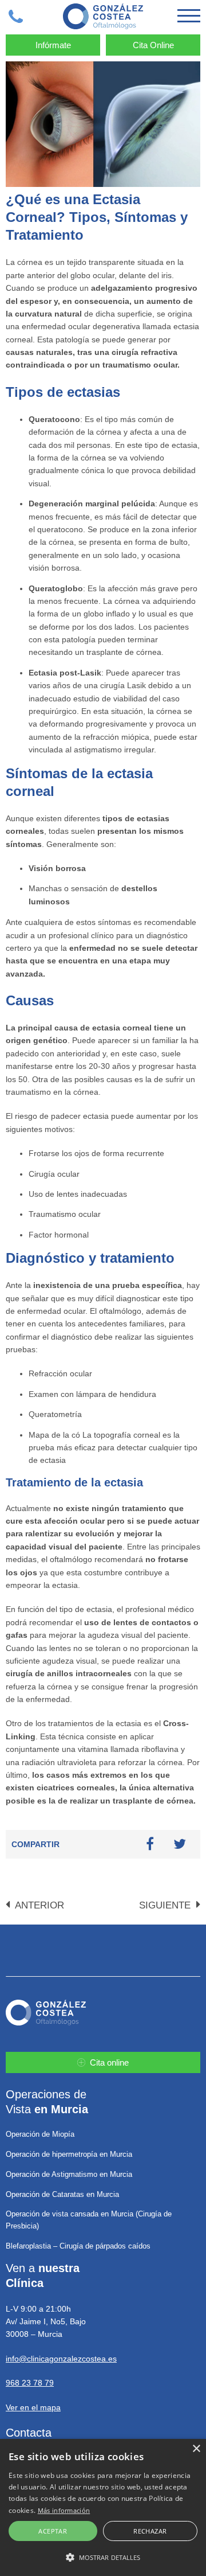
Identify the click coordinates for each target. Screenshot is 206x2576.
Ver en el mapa (33, 2407)
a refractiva (156, 352)
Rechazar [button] (150, 2531)
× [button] (196, 2449)
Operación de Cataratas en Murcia (62, 2194)
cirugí (123, 352)
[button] (103, 2557)
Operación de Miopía (40, 2134)
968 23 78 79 (30, 2383)
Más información (64, 2510)
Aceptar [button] (53, 2531)
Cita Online (153, 45)
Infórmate (53, 45)
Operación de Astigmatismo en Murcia (69, 2174)
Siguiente (166, 1905)
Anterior (38, 1905)
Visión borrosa (57, 868)
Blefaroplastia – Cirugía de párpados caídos (78, 2246)
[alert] (103, 2507)
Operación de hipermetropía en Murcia (69, 2154)
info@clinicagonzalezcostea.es (61, 2359)
